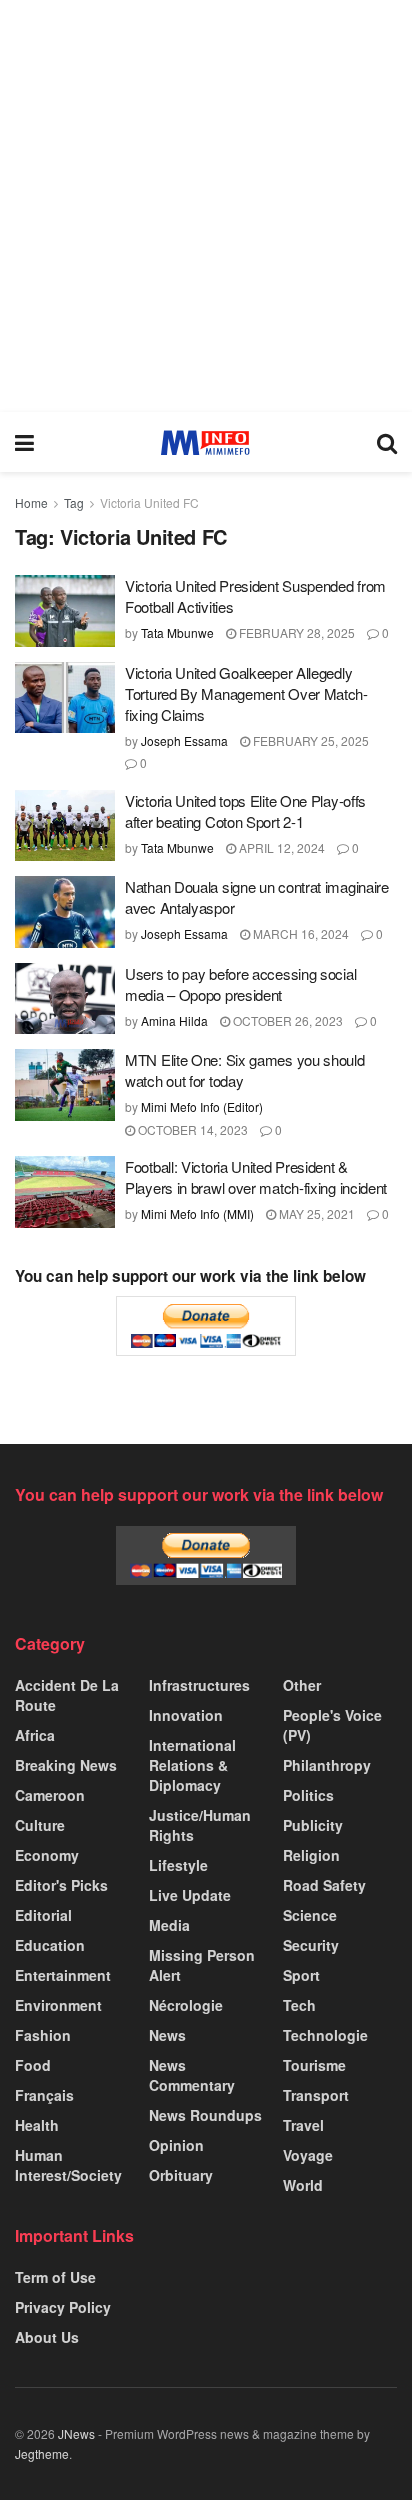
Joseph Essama (184, 740)
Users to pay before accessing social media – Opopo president (240, 984)
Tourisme (314, 2065)
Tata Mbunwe (177, 632)
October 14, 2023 (191, 1129)
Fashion (43, 2035)
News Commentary (192, 2075)
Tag (74, 502)
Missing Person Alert (202, 1965)
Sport (301, 1975)
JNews (76, 2433)
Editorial (43, 1915)
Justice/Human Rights (200, 1825)
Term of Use (55, 2277)
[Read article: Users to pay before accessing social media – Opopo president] (65, 999)
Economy (47, 1855)
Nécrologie (186, 2005)
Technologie (325, 2035)
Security (311, 1945)
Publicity (313, 1825)
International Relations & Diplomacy (192, 1765)
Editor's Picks (61, 1885)
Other (302, 1685)
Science (310, 1915)
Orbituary (181, 2175)
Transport (316, 2095)
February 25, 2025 (309, 740)
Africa (35, 1735)
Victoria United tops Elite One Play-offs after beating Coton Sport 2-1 (245, 811)
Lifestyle (178, 1865)
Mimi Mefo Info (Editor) (202, 1106)
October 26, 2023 (286, 1020)
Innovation (186, 1715)
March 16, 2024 (299, 933)
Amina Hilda (174, 1020)
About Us (47, 2337)
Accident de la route (67, 1695)
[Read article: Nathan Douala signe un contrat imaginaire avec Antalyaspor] (65, 912)
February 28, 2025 (295, 632)
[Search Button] (387, 442)
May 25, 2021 (315, 1213)
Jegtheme (42, 2453)
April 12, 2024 (280, 847)
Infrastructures (199, 1685)
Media (169, 1925)
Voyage (308, 2155)
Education (50, 1945)
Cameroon (50, 1795)
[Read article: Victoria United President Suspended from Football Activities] (65, 611)
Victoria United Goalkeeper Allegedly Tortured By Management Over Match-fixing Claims (246, 693)
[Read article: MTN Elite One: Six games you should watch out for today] (65, 1085)
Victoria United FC (149, 502)
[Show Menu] (24, 442)
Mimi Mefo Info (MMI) (197, 1213)
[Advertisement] (206, 206)
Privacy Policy (63, 2307)
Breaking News (66, 1765)
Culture (40, 1825)
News (167, 2035)
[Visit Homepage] (205, 442)
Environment (58, 2005)
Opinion (176, 2145)
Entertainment (63, 1975)
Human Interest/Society (68, 2165)
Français (44, 2095)
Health (37, 2125)
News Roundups (205, 2115)
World (303, 2185)
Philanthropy (327, 1765)
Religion (311, 1855)
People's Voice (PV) (332, 1725)
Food (33, 2065)
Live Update (190, 1895)
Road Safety (324, 1885)
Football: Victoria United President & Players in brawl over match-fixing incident (256, 1177)
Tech (299, 2005)
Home (31, 502)
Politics (308, 1795)
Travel (303, 2125)
